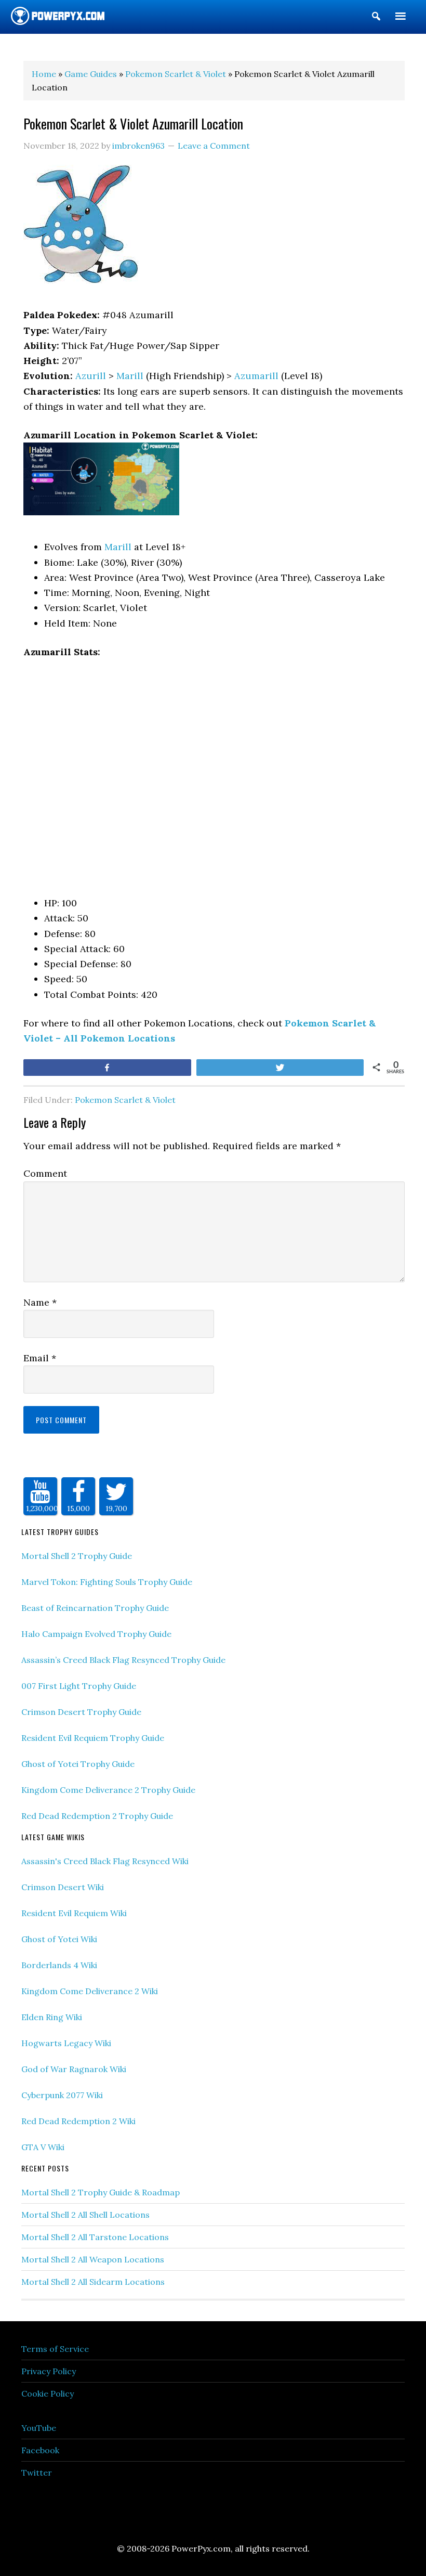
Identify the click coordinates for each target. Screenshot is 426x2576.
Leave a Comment (214, 146)
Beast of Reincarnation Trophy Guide (95, 1608)
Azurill (91, 376)
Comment (45, 1173)
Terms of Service (55, 2349)
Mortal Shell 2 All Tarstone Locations (95, 2237)
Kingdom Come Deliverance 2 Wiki (90, 1991)
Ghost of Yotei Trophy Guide (78, 1764)
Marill (130, 376)
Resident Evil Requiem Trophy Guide (93, 1738)
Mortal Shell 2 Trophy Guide (77, 1556)
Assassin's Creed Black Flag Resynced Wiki (105, 1861)
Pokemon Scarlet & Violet (125, 1100)
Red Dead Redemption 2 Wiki (78, 2121)
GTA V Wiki (43, 2147)
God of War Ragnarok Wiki (74, 2069)
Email (40, 1358)
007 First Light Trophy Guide (79, 1686)
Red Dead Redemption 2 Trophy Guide (97, 1816)
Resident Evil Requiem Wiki (74, 1913)
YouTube (39, 2428)
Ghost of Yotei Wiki (59, 1939)
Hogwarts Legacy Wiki (66, 2043)
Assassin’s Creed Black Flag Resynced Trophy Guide (123, 1660)
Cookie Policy (48, 2393)
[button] (376, 18)
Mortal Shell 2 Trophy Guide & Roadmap (101, 2192)
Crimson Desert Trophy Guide (81, 1712)
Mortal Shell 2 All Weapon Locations (93, 2259)
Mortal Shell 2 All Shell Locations (85, 2215)
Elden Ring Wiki (52, 2017)
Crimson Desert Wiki (63, 1887)
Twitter (37, 2473)
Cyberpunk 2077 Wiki (62, 2095)
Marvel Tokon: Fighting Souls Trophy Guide (107, 1582)
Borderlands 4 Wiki (59, 1965)
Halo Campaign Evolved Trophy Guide (96, 1634)
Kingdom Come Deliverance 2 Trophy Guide (108, 1790)
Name (40, 1302)
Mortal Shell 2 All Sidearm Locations (93, 2282)
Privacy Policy (49, 2371)
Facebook (40, 2450)
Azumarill (256, 376)
